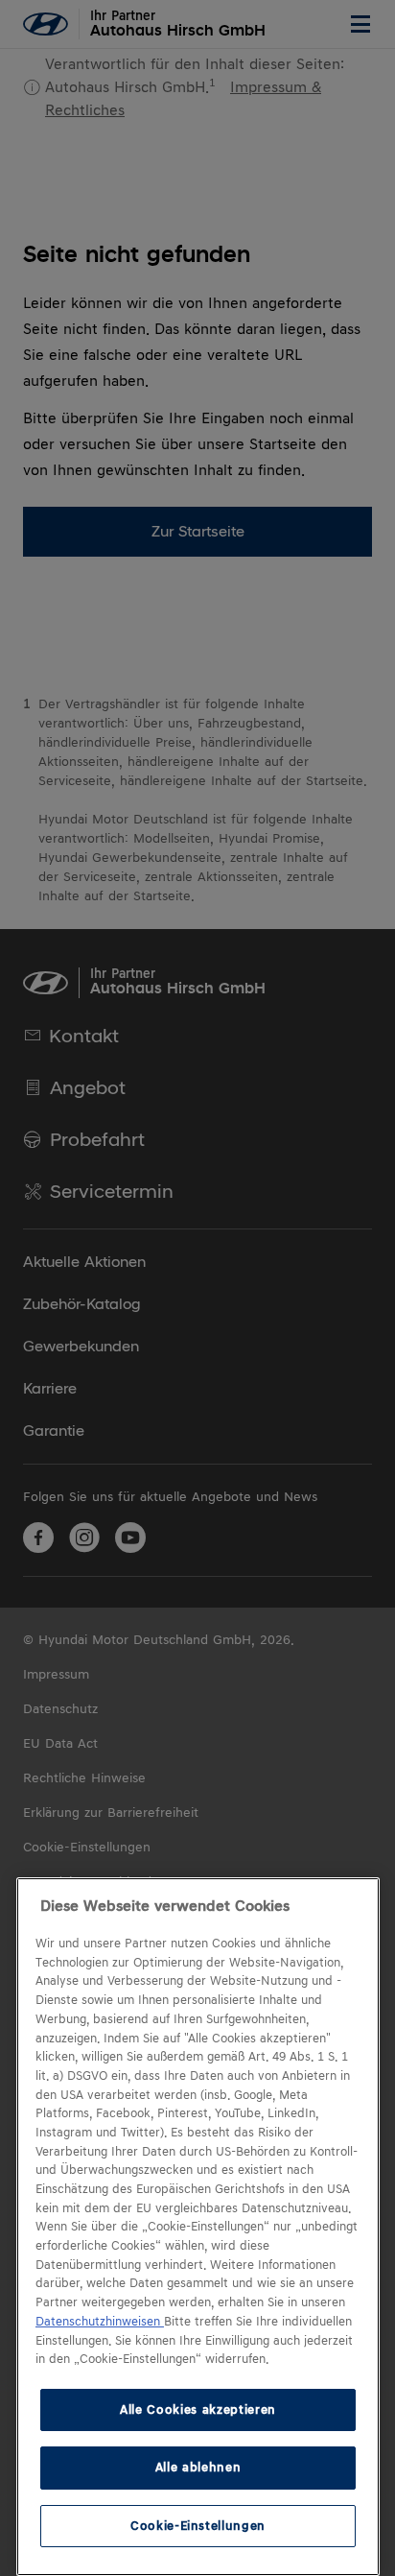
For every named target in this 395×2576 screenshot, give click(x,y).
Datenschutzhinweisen (100, 2322)
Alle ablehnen (198, 2467)
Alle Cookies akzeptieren (198, 2409)
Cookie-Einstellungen (198, 2526)
